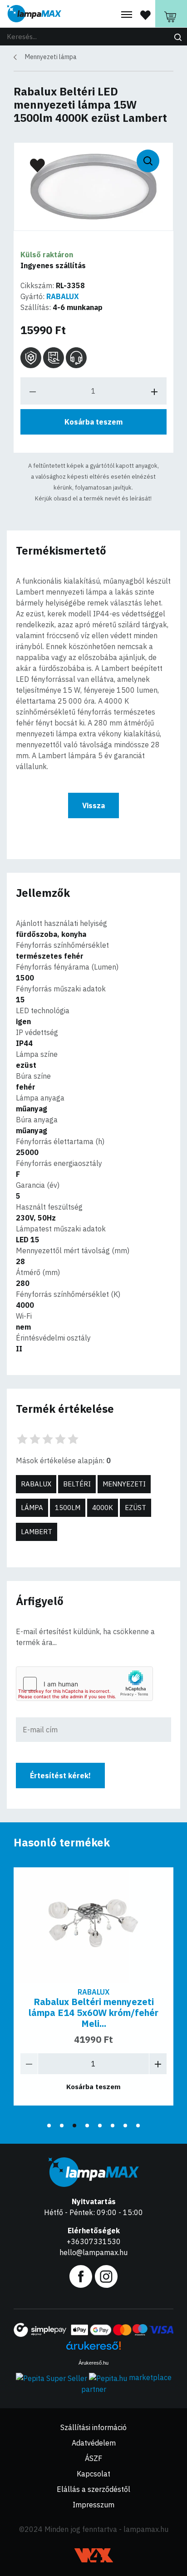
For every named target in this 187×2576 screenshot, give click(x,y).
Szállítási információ (93, 2427)
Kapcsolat (93, 2474)
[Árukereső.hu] (93, 2349)
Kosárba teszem (93, 422)
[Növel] (158, 2064)
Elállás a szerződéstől (93, 2489)
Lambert (37, 1532)
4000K (103, 1508)
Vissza (93, 805)
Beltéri (77, 1484)
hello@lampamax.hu (93, 2252)
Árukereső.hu (93, 2363)
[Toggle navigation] (127, 15)
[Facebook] (81, 2276)
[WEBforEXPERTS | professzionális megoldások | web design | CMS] (94, 2555)
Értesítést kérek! (60, 1776)
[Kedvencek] (145, 15)
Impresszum (93, 2505)
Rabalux (36, 1484)
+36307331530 (94, 2241)
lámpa (32, 1508)
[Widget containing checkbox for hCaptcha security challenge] (84, 1684)
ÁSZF (93, 2458)
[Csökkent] (29, 2064)
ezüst (135, 1508)
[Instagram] (106, 2276)
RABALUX (63, 296)
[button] (49, 2126)
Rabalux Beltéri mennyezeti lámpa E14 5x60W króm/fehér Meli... (93, 2013)
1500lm (68, 1508)
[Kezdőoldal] (34, 14)
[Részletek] (93, 1924)
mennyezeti (124, 1484)
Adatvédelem (94, 2443)
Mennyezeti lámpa (51, 57)
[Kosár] (171, 14)
